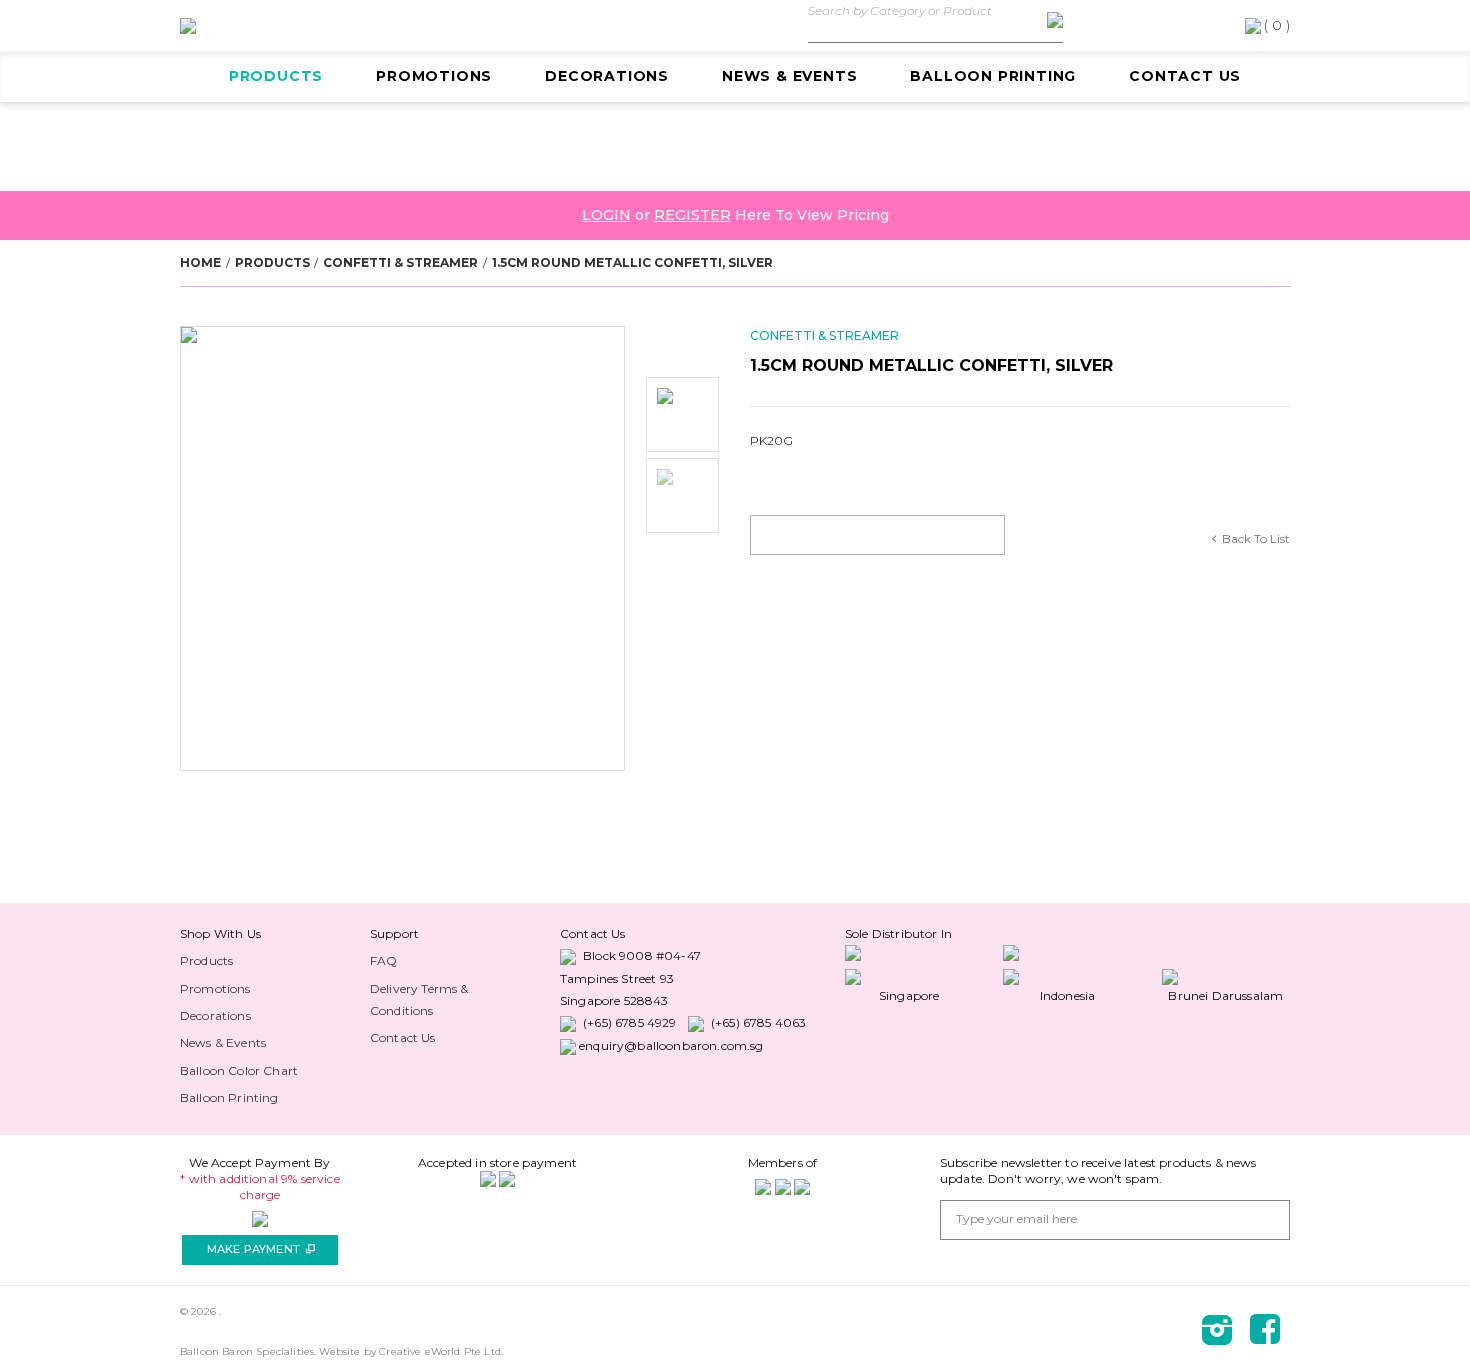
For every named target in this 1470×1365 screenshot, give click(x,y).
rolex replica (200, 933)
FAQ (383, 960)
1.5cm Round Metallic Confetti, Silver (632, 262)
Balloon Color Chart (239, 1070)
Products (276, 76)
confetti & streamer (400, 262)
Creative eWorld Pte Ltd (440, 1351)
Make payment (261, 1249)
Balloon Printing (993, 76)
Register (692, 215)
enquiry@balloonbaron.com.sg (671, 1045)
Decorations (607, 76)
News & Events (789, 76)
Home (200, 262)
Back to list (1256, 538)
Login (606, 215)
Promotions (434, 76)
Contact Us (1185, 76)
